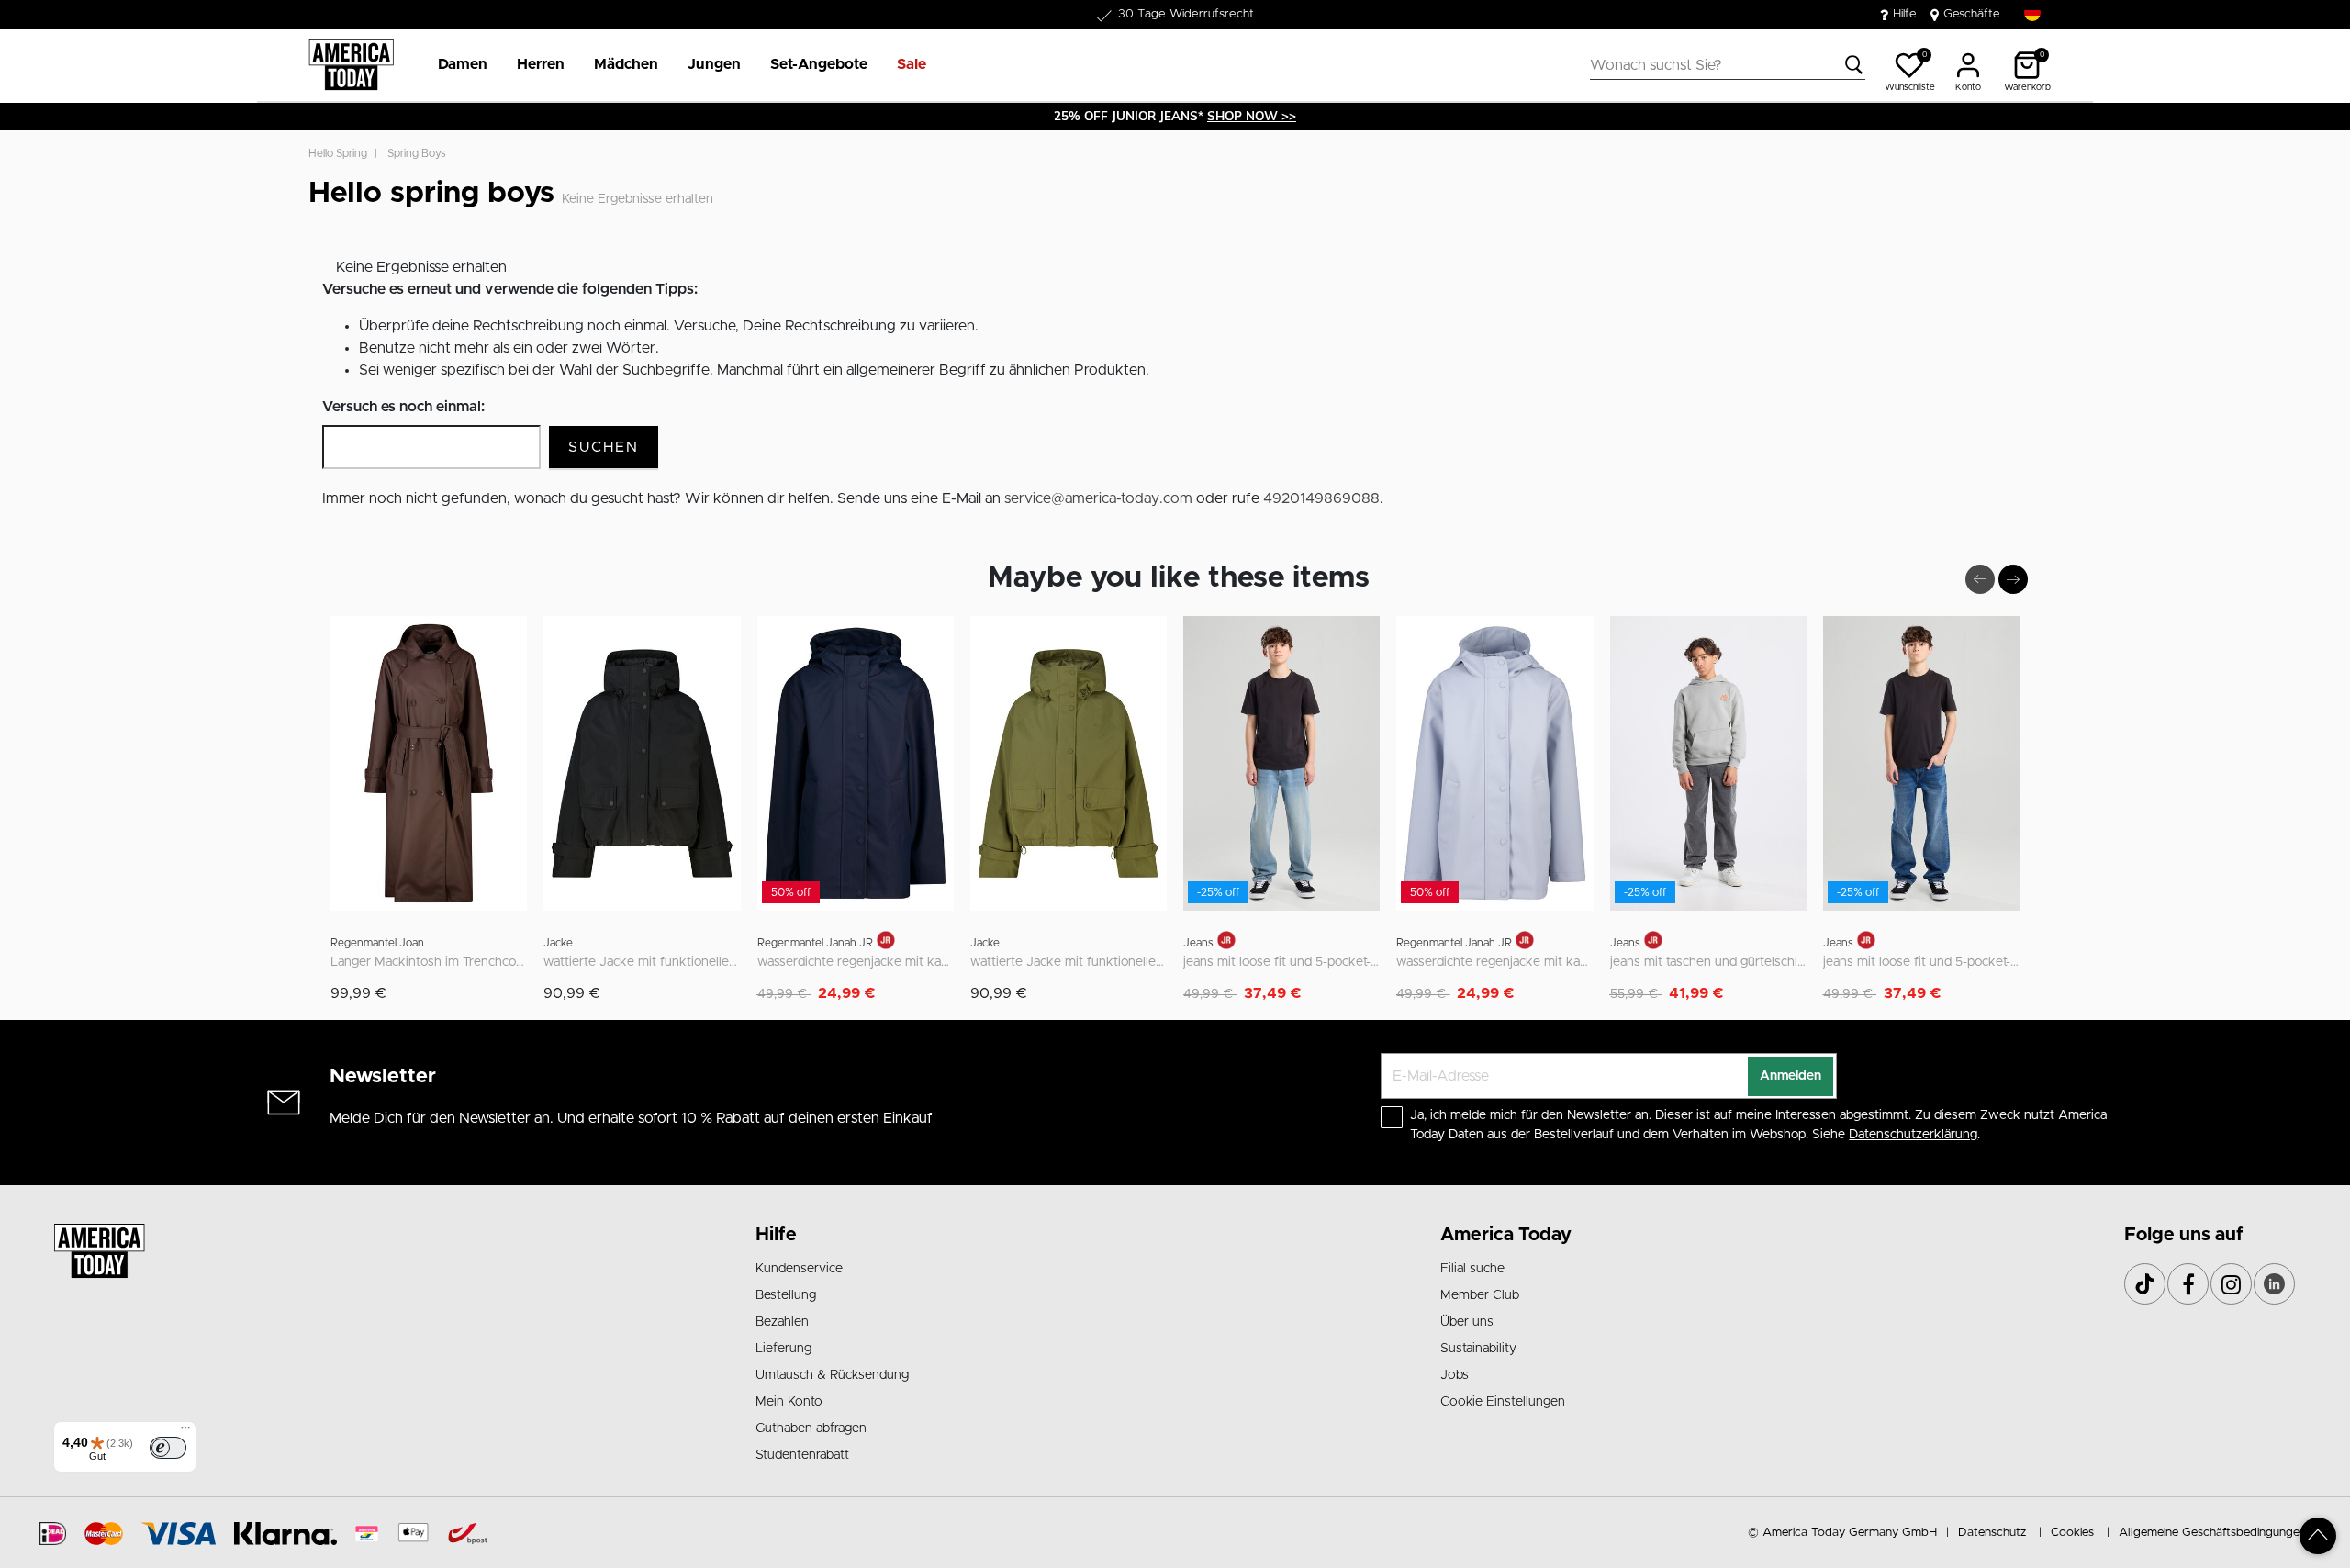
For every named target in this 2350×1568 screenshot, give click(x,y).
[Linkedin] (2274, 1284)
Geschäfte (1972, 14)
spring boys (417, 153)
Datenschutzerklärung (1913, 1135)
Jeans (1198, 943)
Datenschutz (1992, 1533)
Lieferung (783, 1349)
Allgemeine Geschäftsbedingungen (2212, 1533)
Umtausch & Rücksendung (832, 1375)
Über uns (1467, 1322)
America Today (1506, 1235)
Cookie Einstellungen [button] (1503, 1402)
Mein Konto (789, 1402)
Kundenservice (799, 1269)
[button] (463, 65)
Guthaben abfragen (811, 1428)
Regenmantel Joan (377, 943)
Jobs (1455, 1375)
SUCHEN (604, 447)
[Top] (2318, 1536)
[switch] (168, 1448)
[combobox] (1728, 65)
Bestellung (786, 1295)
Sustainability (1478, 1349)
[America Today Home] (351, 65)
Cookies (2072, 1533)
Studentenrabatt (802, 1455)
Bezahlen (782, 1322)
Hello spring (338, 153)
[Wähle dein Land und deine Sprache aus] (2032, 13)
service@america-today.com (1098, 498)
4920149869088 (1321, 498)
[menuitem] (455, 65)
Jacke (558, 943)
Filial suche (1472, 1269)
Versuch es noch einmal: (403, 407)
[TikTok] (2145, 1284)
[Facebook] (2188, 1284)
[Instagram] (2231, 1284)
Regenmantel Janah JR (815, 943)
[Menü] (185, 1432)
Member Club (1480, 1295)
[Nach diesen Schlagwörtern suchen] (1854, 65)
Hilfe (1905, 14)
